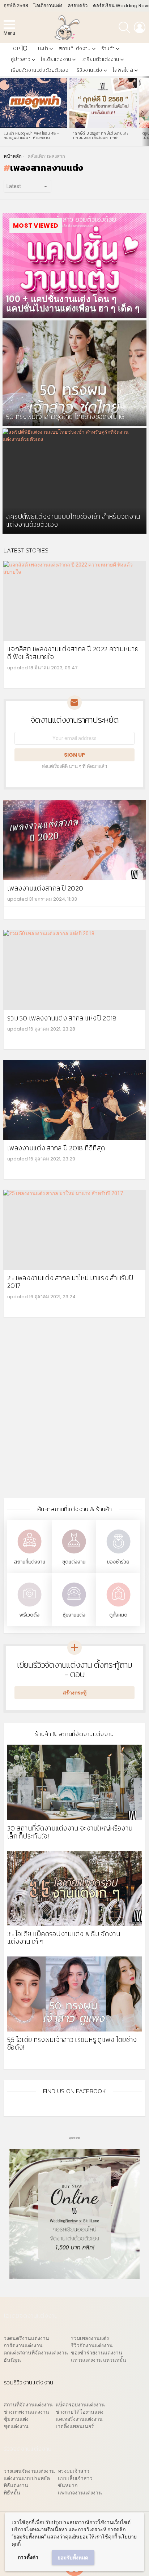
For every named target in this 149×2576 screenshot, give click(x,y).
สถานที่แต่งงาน (74, 49)
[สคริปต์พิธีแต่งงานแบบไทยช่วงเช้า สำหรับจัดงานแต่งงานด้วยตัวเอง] (74, 481)
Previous (4, 111)
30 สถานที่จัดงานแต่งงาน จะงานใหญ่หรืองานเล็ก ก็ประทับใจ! (70, 1832)
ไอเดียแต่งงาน (56, 59)
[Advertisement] (74, 1413)
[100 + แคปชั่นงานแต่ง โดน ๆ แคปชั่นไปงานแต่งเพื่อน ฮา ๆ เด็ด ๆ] (74, 266)
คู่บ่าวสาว (21, 59)
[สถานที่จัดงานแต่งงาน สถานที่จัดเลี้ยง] (29, 1554)
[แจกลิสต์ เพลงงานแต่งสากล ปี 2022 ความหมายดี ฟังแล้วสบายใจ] (74, 601)
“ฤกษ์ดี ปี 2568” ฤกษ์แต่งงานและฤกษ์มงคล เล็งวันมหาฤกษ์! (101, 135)
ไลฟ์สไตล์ (123, 70)
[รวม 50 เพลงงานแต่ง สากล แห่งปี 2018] (74, 970)
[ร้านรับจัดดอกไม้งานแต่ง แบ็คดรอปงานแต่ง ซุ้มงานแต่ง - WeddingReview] (74, 1607)
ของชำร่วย (118, 1562)
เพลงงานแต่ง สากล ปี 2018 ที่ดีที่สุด (56, 1148)
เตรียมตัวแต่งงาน (100, 59)
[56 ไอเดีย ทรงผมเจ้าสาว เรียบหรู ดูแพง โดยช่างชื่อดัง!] (74, 1994)
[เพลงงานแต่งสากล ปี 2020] (74, 840)
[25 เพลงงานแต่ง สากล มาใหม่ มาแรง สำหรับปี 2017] (74, 1230)
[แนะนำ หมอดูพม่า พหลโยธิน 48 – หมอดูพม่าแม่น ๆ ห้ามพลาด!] (34, 103)
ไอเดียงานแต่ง (48, 6)
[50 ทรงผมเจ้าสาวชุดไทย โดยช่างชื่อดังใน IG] (74, 373)
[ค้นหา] (124, 27)
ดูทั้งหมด (118, 1615)
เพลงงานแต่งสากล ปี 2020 (45, 888)
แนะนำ (42, 49)
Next (145, 111)
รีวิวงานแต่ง (90, 70)
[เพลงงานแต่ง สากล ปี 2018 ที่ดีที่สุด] (74, 1100)
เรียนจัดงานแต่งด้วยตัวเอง (40, 70)
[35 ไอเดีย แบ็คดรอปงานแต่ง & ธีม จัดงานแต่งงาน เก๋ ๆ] (74, 1888)
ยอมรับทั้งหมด (73, 2558)
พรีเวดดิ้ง (29, 1615)
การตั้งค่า (28, 2557)
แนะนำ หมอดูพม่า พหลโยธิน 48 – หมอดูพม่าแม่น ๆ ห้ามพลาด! (32, 135)
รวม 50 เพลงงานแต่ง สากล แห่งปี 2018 (62, 1018)
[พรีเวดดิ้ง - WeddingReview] (29, 1607)
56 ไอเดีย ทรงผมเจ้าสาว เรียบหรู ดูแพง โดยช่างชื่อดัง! (72, 2043)
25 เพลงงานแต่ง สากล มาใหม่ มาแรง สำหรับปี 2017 (70, 1282)
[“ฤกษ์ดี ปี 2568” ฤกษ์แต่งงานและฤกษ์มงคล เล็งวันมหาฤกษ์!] (103, 103)
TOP (19, 49)
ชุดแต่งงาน (74, 1562)
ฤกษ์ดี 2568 (16, 6)
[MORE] (136, 682)
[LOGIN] (140, 27)
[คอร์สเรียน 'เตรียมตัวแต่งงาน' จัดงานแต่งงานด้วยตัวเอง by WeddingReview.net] (74, 2275)
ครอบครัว (78, 6)
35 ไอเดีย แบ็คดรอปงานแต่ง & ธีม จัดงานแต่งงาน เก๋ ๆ (64, 1938)
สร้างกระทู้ (75, 1693)
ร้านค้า (108, 49)
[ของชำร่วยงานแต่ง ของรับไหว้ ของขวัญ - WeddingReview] (118, 1554)
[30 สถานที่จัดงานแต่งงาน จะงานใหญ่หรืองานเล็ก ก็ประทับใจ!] (74, 1782)
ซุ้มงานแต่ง (74, 1615)
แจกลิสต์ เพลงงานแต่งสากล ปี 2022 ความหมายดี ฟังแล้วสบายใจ (73, 653)
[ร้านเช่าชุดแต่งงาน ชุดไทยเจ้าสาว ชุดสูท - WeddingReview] (74, 1554)
